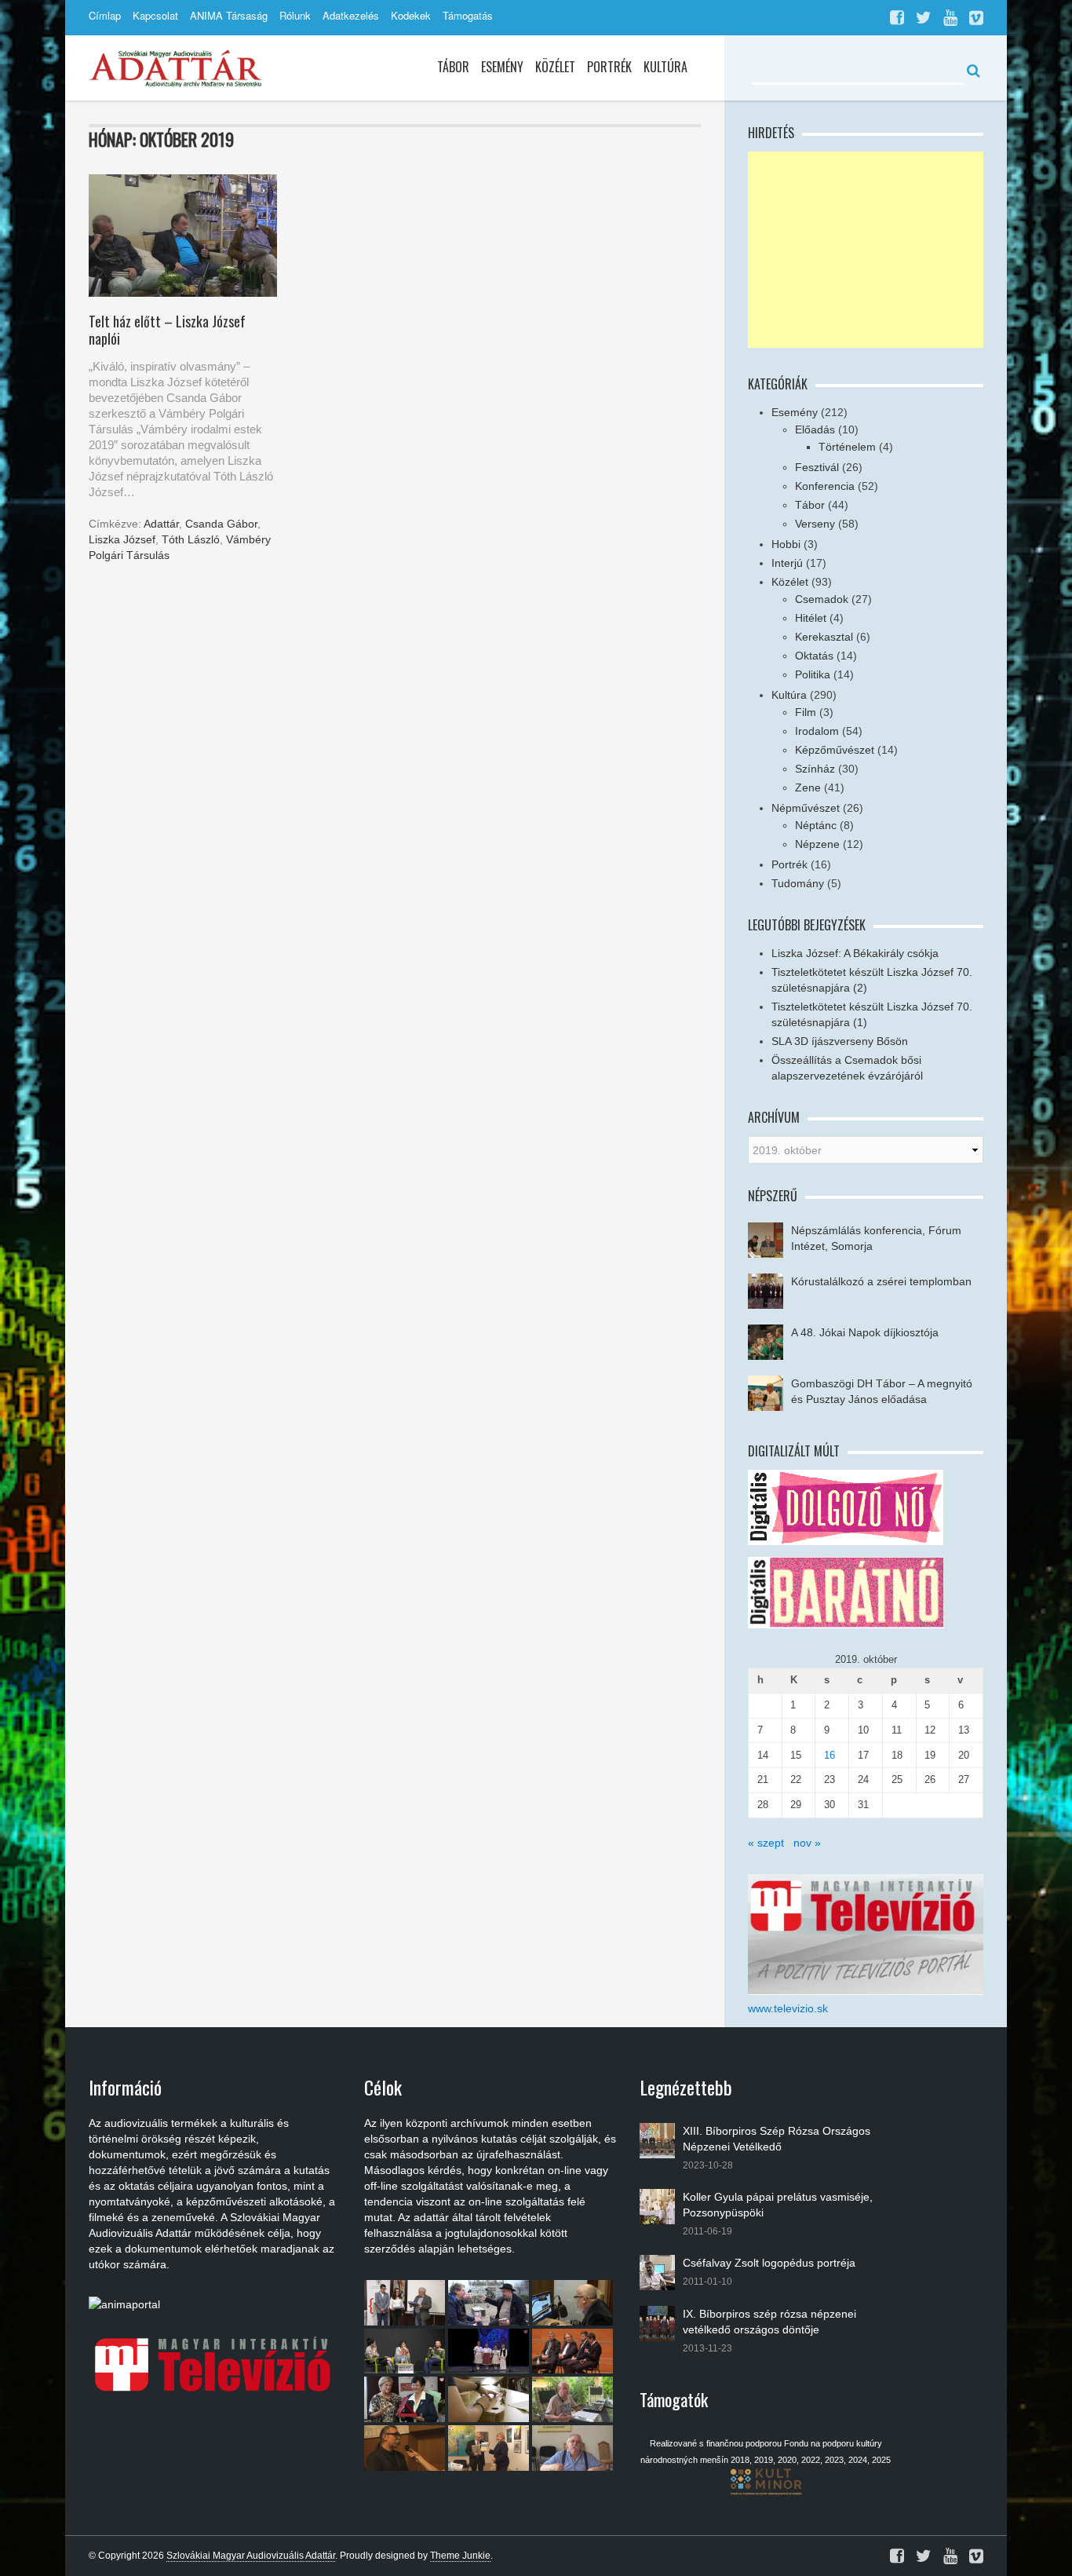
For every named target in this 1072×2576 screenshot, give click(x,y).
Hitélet (811, 618)
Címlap (105, 15)
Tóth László (191, 539)
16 (830, 1755)
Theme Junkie (460, 2556)
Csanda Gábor (221, 524)
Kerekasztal (824, 637)
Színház (815, 769)
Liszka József (122, 539)
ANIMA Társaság (229, 15)
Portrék (609, 67)
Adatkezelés (351, 15)
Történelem (847, 447)
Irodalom (817, 731)
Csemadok (822, 599)
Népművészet (806, 808)
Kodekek (411, 15)
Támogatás (468, 15)
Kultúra (665, 67)
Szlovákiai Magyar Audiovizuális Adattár (251, 2556)
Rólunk (295, 15)
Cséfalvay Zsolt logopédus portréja (769, 2263)
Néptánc (816, 825)
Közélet (555, 67)
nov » (807, 1843)
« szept (766, 1843)
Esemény (502, 67)
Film (806, 712)
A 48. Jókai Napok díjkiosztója (865, 1332)
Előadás (815, 429)
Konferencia (825, 486)
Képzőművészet (835, 750)
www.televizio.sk (788, 2008)
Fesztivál (817, 467)
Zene (808, 787)
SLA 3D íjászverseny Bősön (840, 1041)
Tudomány (798, 883)
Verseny (815, 524)
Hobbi (786, 544)
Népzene (817, 844)
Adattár (161, 524)
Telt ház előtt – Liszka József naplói (167, 330)
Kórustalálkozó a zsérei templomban (881, 1281)
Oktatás (814, 656)
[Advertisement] (866, 250)
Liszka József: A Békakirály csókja (855, 953)
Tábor (453, 67)
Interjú (787, 563)
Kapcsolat (155, 15)
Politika (813, 674)
